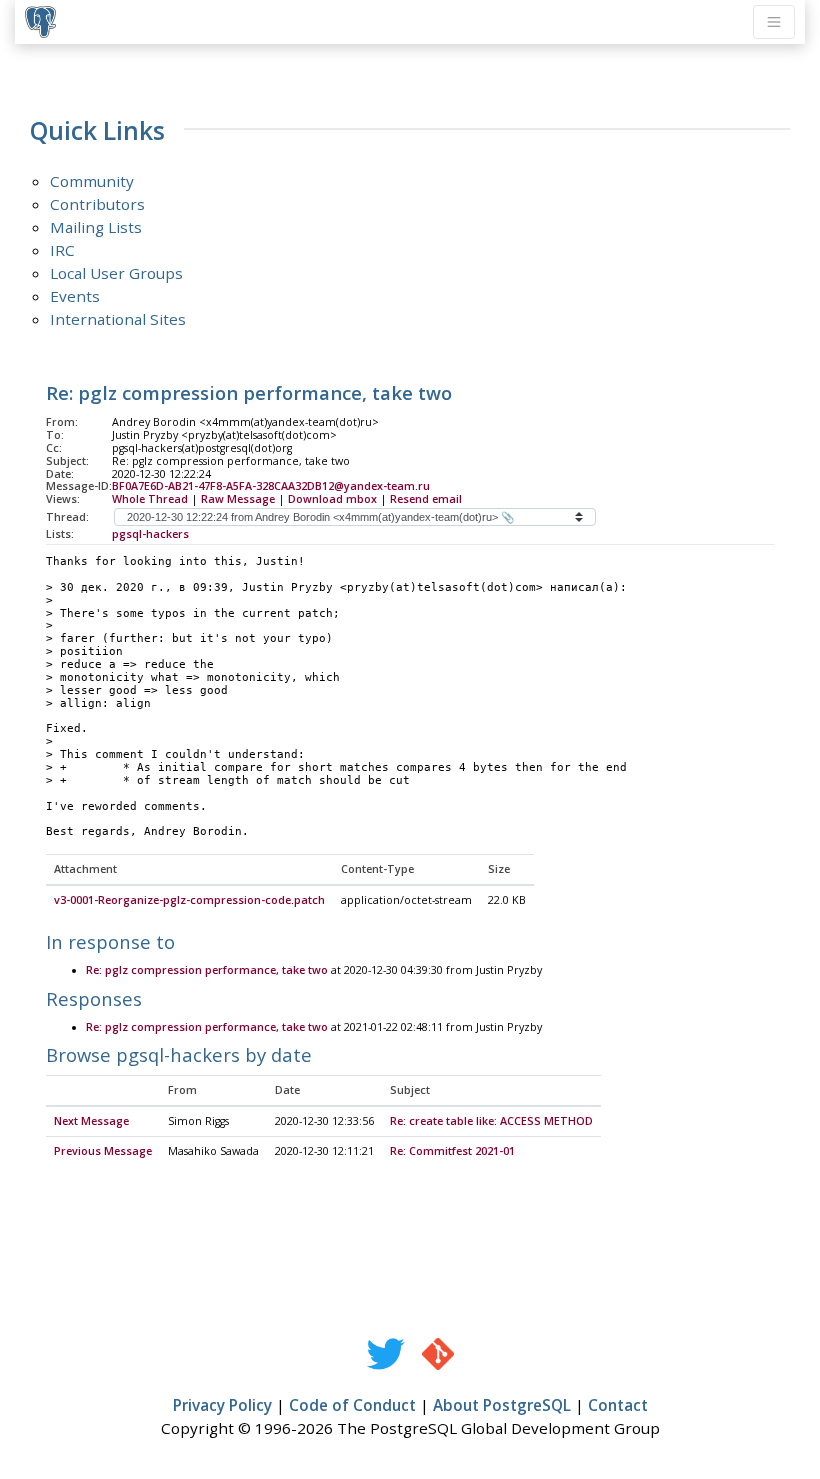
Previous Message (103, 1151)
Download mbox (332, 499)
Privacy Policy (222, 1405)
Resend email (426, 499)
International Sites (118, 319)
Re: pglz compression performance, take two (207, 970)
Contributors (97, 204)
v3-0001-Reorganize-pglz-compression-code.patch (189, 900)
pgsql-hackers (150, 534)
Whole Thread (150, 499)
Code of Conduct (352, 1405)
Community (92, 181)
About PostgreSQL (502, 1405)
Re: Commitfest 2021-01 (452, 1151)
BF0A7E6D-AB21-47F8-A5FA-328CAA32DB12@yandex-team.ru (271, 486)
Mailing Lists (96, 227)
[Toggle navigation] (774, 22)
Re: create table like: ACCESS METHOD (491, 1121)
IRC (62, 250)
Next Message (91, 1121)
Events (75, 296)
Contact (618, 1405)
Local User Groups (116, 273)
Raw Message (238, 499)
